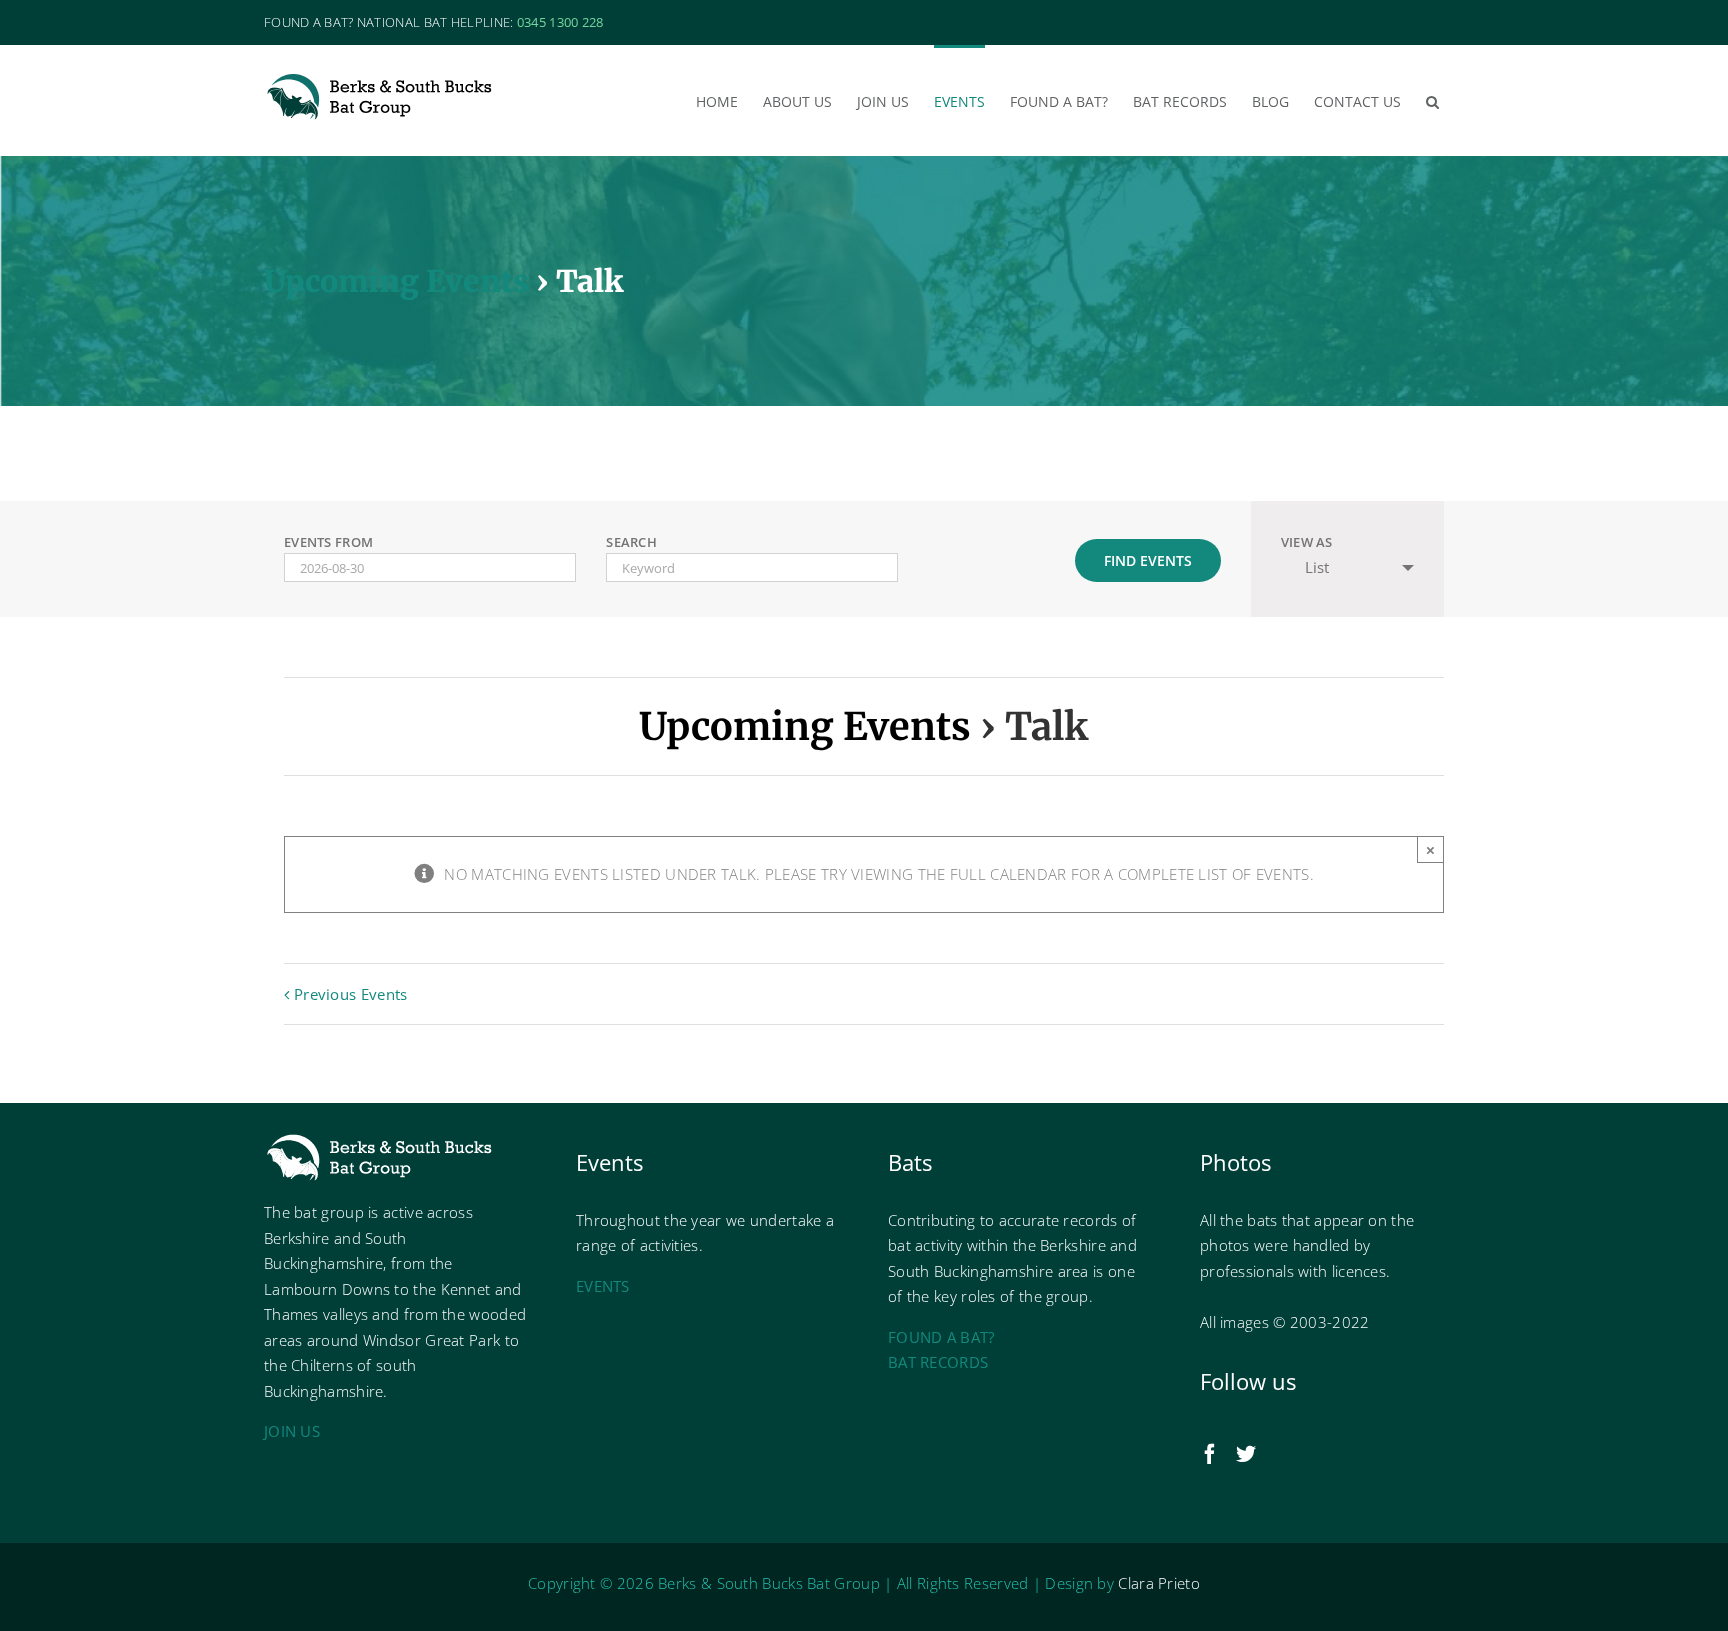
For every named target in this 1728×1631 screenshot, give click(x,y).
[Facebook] (1210, 1454)
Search (631, 542)
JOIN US (292, 1431)
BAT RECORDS (938, 1362)
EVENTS (603, 1286)
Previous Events (351, 994)
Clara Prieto (1159, 1583)
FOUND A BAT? (941, 1337)
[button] (1432, 100)
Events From (328, 542)
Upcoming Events (396, 281)
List (1317, 567)
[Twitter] (1246, 1454)
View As (1307, 542)
